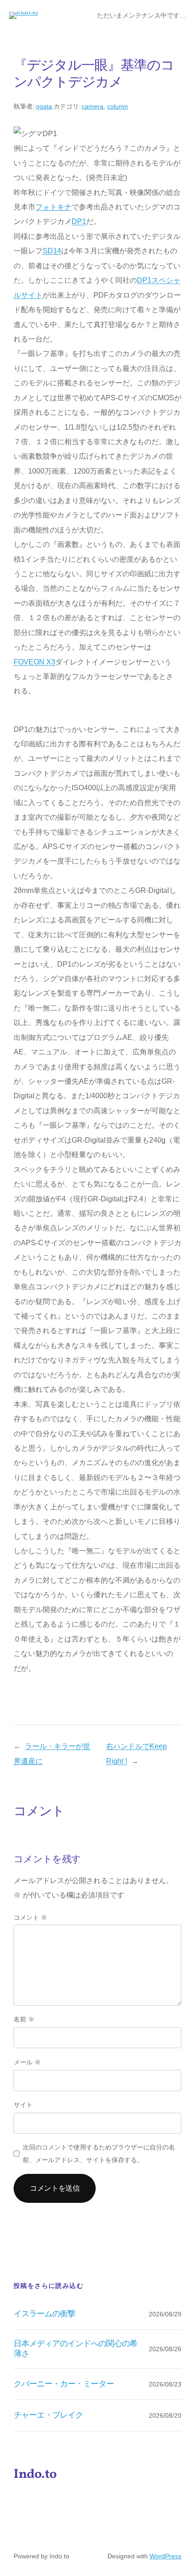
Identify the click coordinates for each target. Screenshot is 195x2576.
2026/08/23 (165, 2384)
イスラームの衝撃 (44, 2314)
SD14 (52, 251)
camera (93, 106)
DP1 (79, 221)
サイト (23, 2105)
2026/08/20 (165, 2415)
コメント (30, 1917)
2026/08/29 (165, 2314)
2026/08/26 (165, 2349)
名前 (24, 2019)
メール (27, 2062)
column (117, 106)
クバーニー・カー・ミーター (64, 2384)
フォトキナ (54, 207)
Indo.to (35, 2475)
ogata (44, 106)
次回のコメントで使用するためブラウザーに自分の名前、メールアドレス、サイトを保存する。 (99, 2154)
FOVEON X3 (34, 662)
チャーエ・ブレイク (48, 2415)
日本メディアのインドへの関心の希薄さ (76, 2349)
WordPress (166, 2556)
